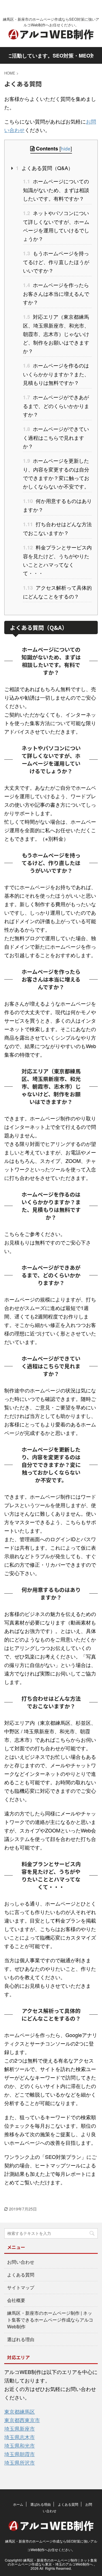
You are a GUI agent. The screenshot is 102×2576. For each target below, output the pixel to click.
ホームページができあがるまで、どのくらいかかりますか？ (56, 406)
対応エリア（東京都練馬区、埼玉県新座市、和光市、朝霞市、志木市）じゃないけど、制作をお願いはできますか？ (56, 334)
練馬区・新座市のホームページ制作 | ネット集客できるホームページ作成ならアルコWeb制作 (50, 2320)
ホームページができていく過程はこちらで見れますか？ (56, 437)
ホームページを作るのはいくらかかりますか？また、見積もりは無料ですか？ (56, 374)
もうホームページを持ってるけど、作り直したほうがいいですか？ (56, 262)
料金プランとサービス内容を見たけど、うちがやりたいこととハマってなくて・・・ (57, 560)
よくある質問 (21, 2275)
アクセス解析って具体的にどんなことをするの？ (57, 592)
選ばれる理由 (21, 2339)
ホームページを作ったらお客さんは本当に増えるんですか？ (56, 293)
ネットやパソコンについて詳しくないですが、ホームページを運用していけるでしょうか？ (56, 226)
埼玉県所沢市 (20, 2462)
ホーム (18, 2504)
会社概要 (16, 2300)
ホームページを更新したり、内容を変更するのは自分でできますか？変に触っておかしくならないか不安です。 (56, 473)
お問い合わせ (21, 2262)
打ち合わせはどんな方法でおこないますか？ (57, 528)
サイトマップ (21, 2287)
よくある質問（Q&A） (44, 168)
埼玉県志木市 (20, 2437)
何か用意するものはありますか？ (57, 505)
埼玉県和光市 (20, 2445)
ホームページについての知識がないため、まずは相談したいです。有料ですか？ (56, 190)
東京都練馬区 (20, 2411)
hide (66, 148)
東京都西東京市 (22, 2420)
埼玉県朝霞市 (20, 2454)
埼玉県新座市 (20, 2428)
